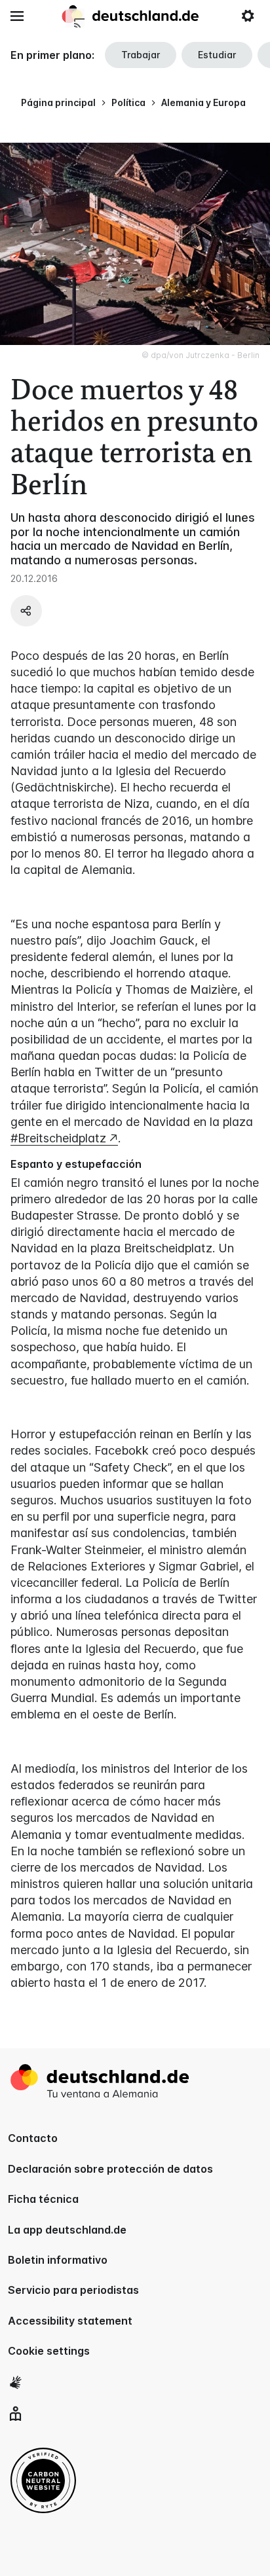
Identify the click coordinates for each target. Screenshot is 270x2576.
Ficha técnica (43, 2199)
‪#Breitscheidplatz (58, 1138)
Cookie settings (49, 2351)
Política (128, 102)
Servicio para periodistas (73, 2290)
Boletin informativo (58, 2260)
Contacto (33, 2138)
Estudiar (217, 55)
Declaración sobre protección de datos (110, 2169)
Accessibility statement (70, 2321)
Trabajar (141, 55)
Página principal (58, 102)
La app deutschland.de (67, 2230)
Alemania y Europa (203, 102)
